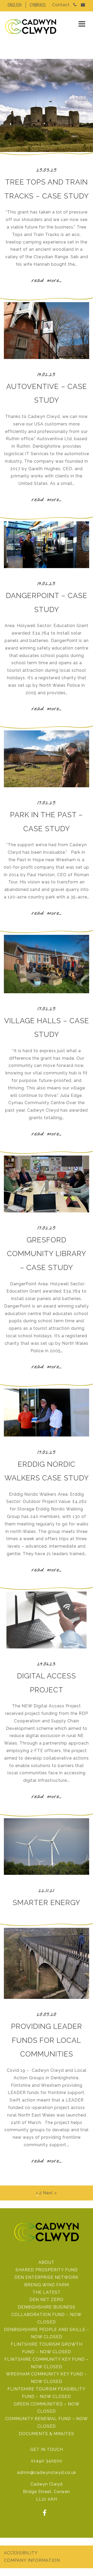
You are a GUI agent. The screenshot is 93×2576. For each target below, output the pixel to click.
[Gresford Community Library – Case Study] (47, 1211)
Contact (61, 5)
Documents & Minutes (47, 2434)
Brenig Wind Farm (47, 2285)
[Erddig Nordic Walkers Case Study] (47, 1435)
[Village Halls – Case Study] (47, 992)
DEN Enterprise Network (47, 2277)
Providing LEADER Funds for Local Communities (47, 2040)
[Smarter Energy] (47, 1873)
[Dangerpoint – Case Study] (47, 567)
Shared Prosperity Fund (47, 2270)
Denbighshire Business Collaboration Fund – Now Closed (47, 2315)
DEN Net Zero (47, 2300)
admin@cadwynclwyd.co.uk (47, 2472)
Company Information (32, 2560)
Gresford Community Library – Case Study (47, 1254)
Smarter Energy (47, 1903)
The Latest (47, 2292)
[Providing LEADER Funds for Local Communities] (47, 1997)
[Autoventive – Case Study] (47, 358)
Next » (50, 2193)
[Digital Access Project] (47, 1647)
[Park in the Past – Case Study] (47, 786)
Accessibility (21, 2553)
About (47, 2262)
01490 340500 (47, 2461)
